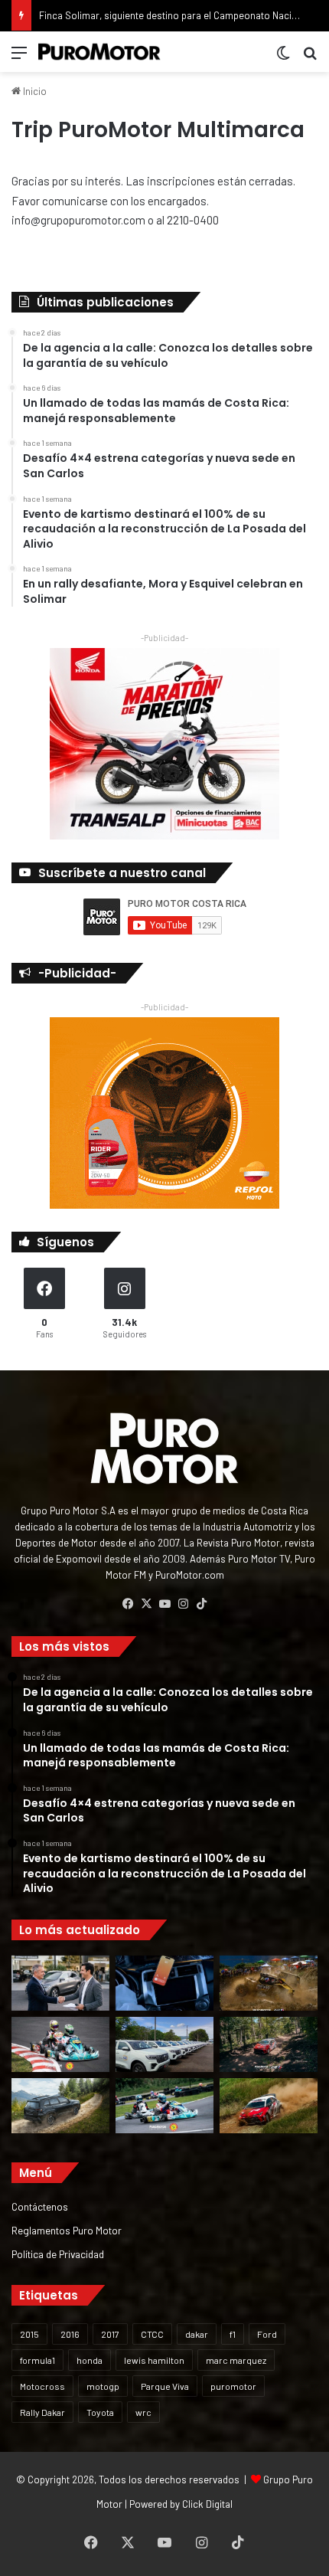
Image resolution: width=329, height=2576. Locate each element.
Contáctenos (40, 2206)
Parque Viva (165, 2386)
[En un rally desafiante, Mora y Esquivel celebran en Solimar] (269, 2044)
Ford (267, 2334)
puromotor (233, 2386)
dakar (197, 2334)
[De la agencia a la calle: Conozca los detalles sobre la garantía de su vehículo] (60, 1983)
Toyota (100, 2412)
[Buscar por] (310, 58)
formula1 (37, 2360)
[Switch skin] (283, 58)
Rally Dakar (42, 2412)
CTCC (152, 2334)
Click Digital (207, 2504)
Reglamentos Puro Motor (67, 2230)
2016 (70, 2334)
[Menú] (19, 58)
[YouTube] (164, 1604)
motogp (103, 2386)
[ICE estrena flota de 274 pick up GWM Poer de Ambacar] (164, 2044)
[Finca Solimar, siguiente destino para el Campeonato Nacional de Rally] (269, 2106)
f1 (233, 2334)
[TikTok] (201, 1604)
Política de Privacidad (58, 2254)
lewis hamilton (154, 2360)
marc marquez (236, 2360)
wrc (143, 2412)
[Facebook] (128, 1604)
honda (90, 2360)
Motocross (42, 2386)
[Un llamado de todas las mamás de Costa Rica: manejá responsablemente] (164, 1983)
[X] (146, 1604)
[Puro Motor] (99, 52)
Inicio (34, 91)
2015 (29, 2334)
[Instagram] (183, 1604)
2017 (110, 2334)
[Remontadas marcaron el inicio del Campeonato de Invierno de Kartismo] (164, 2106)
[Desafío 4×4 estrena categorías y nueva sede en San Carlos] (269, 1983)
